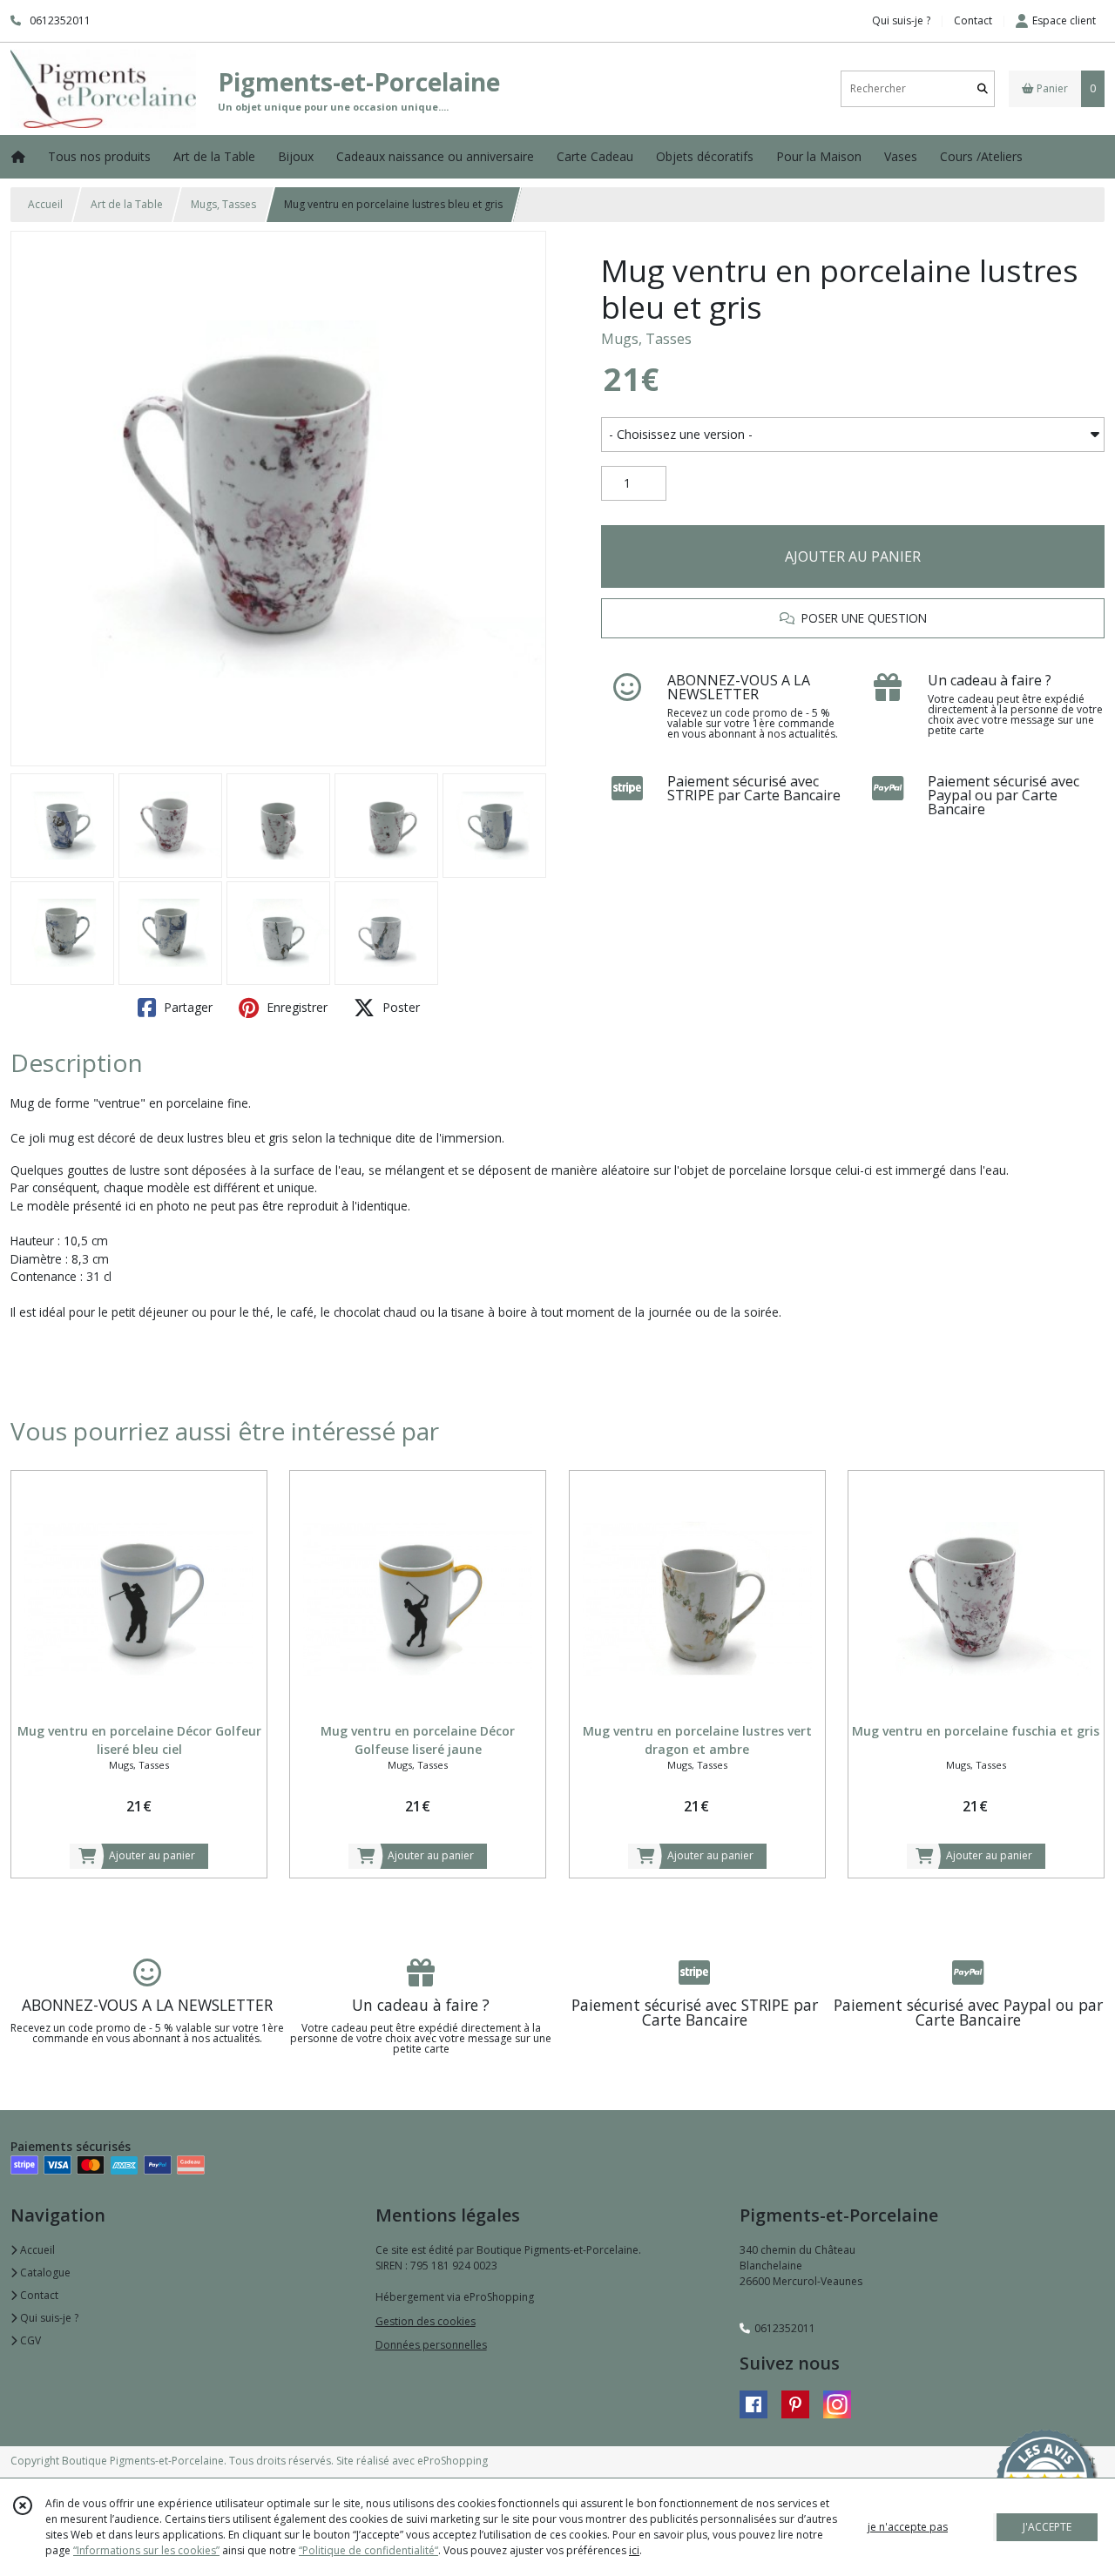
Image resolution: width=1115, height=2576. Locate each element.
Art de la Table (127, 204)
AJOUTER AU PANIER (853, 556)
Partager (186, 1007)
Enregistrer (295, 1007)
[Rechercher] (983, 88)
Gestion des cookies (426, 2321)
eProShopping (453, 2461)
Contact (973, 20)
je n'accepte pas (908, 2527)
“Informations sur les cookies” (146, 2550)
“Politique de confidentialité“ (368, 2550)
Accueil (45, 204)
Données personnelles (431, 2345)
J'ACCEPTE (1047, 2527)
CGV (29, 2340)
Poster (399, 1007)
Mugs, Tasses (223, 204)
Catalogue (44, 2273)
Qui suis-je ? (48, 2318)
